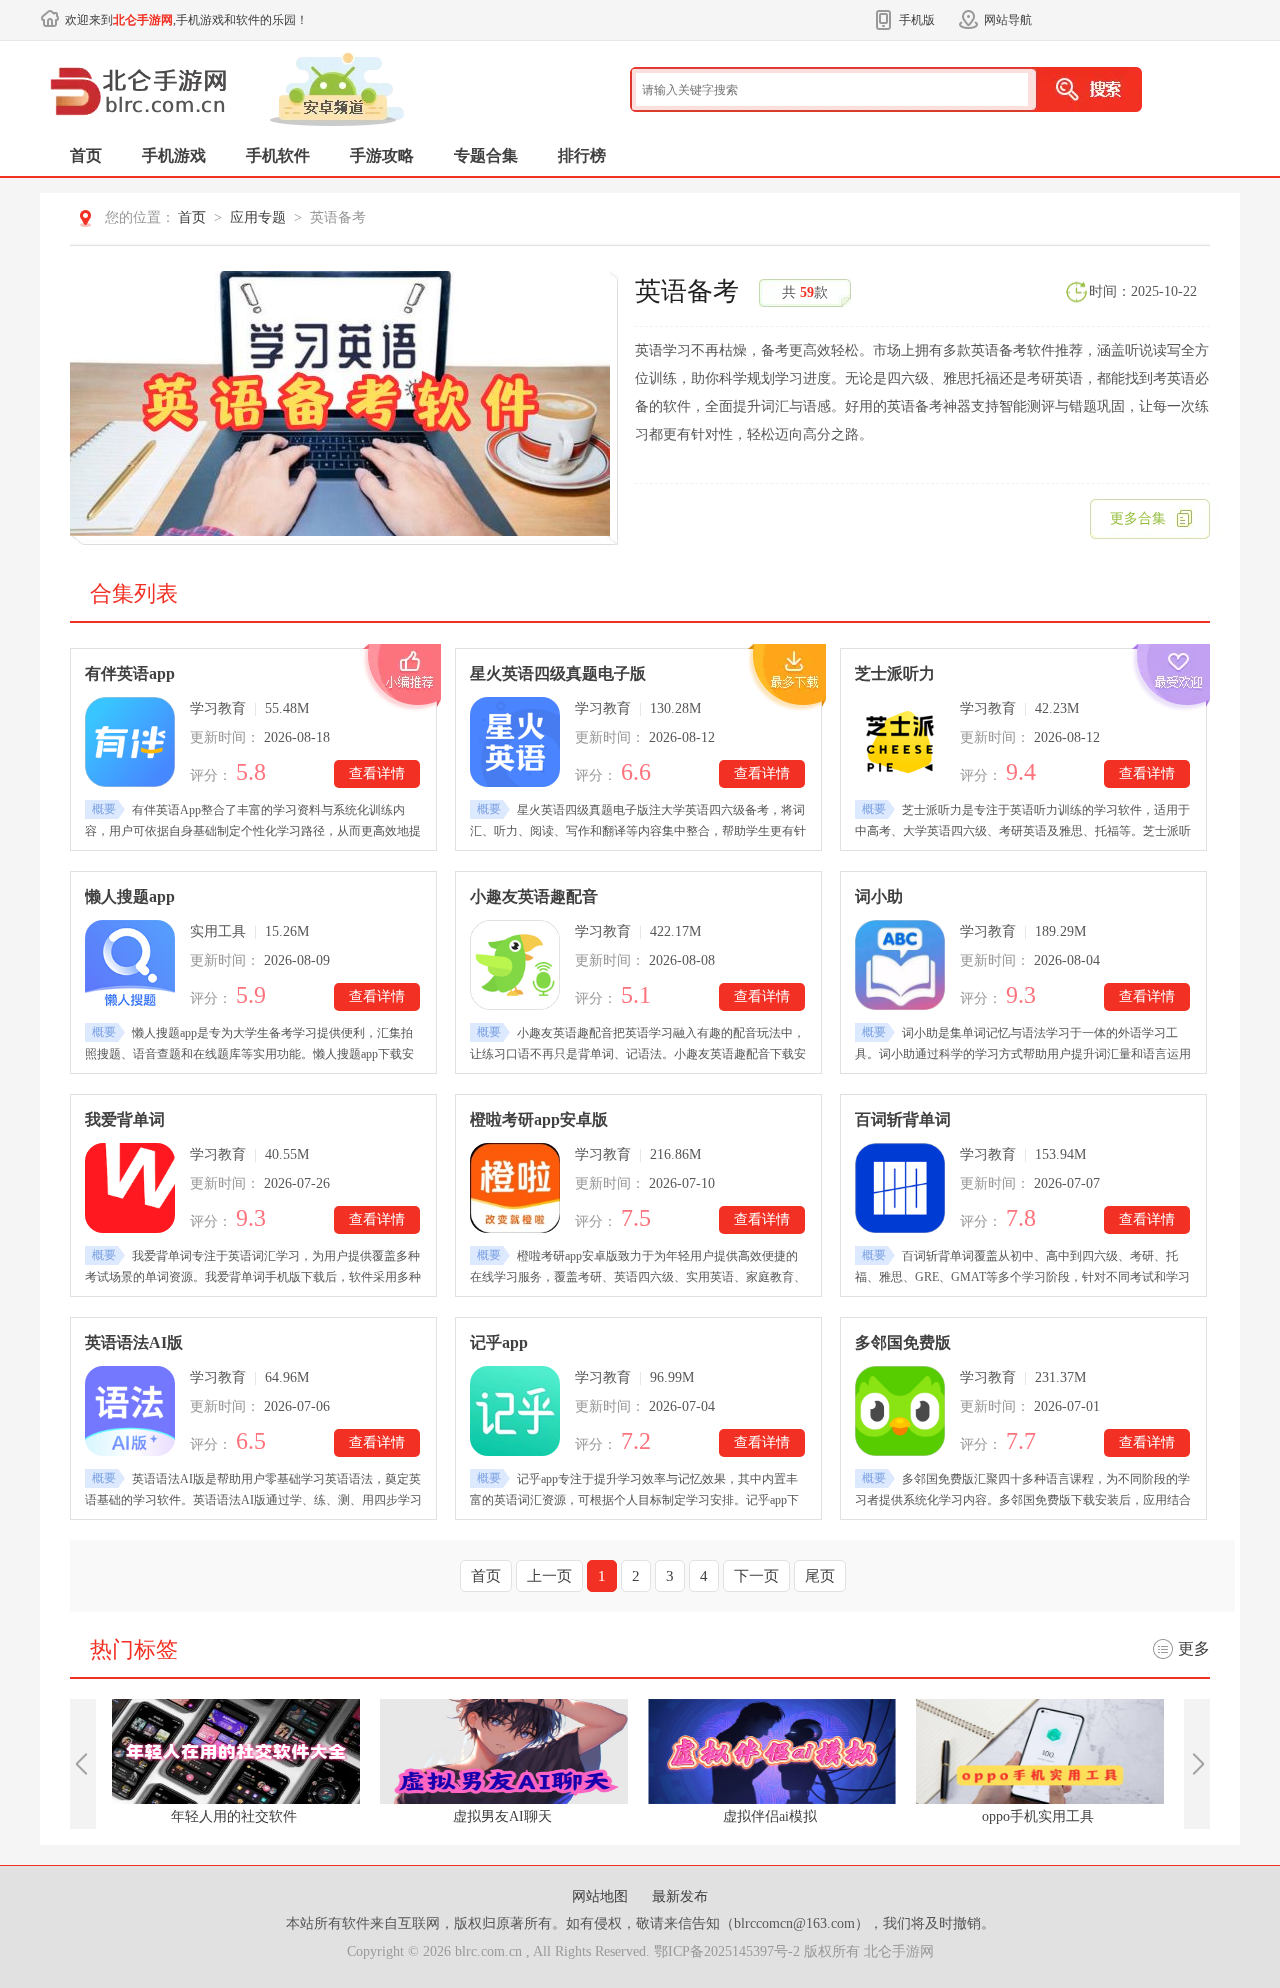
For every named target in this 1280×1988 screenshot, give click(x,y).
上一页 (549, 1576)
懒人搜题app (130, 896)
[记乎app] (515, 1411)
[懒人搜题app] (130, 965)
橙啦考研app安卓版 (539, 1119)
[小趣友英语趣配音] (515, 965)
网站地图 (602, 1896)
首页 (86, 155)
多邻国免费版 (903, 1342)
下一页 (756, 1576)
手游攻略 (382, 155)
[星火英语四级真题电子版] (515, 742)
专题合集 (486, 155)
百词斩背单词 (903, 1119)
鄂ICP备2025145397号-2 (727, 1951)
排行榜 (582, 155)
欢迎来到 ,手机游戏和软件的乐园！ (186, 20)
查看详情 (377, 773)
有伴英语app (130, 673)
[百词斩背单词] (900, 1188)
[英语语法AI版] (130, 1411)
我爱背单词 (125, 1119)
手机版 (917, 20)
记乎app (499, 1342)
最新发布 (680, 1896)
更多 (1194, 1648)
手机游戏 (174, 155)
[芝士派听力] (900, 742)
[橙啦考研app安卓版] (515, 1188)
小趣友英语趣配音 (534, 896)
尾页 (820, 1576)
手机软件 (278, 155)
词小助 (879, 896)
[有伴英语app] (130, 742)
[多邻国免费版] (900, 1411)
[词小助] (900, 965)
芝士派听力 (895, 673)
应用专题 (258, 217)
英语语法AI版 (134, 1342)
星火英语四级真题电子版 (558, 673)
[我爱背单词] (130, 1188)
